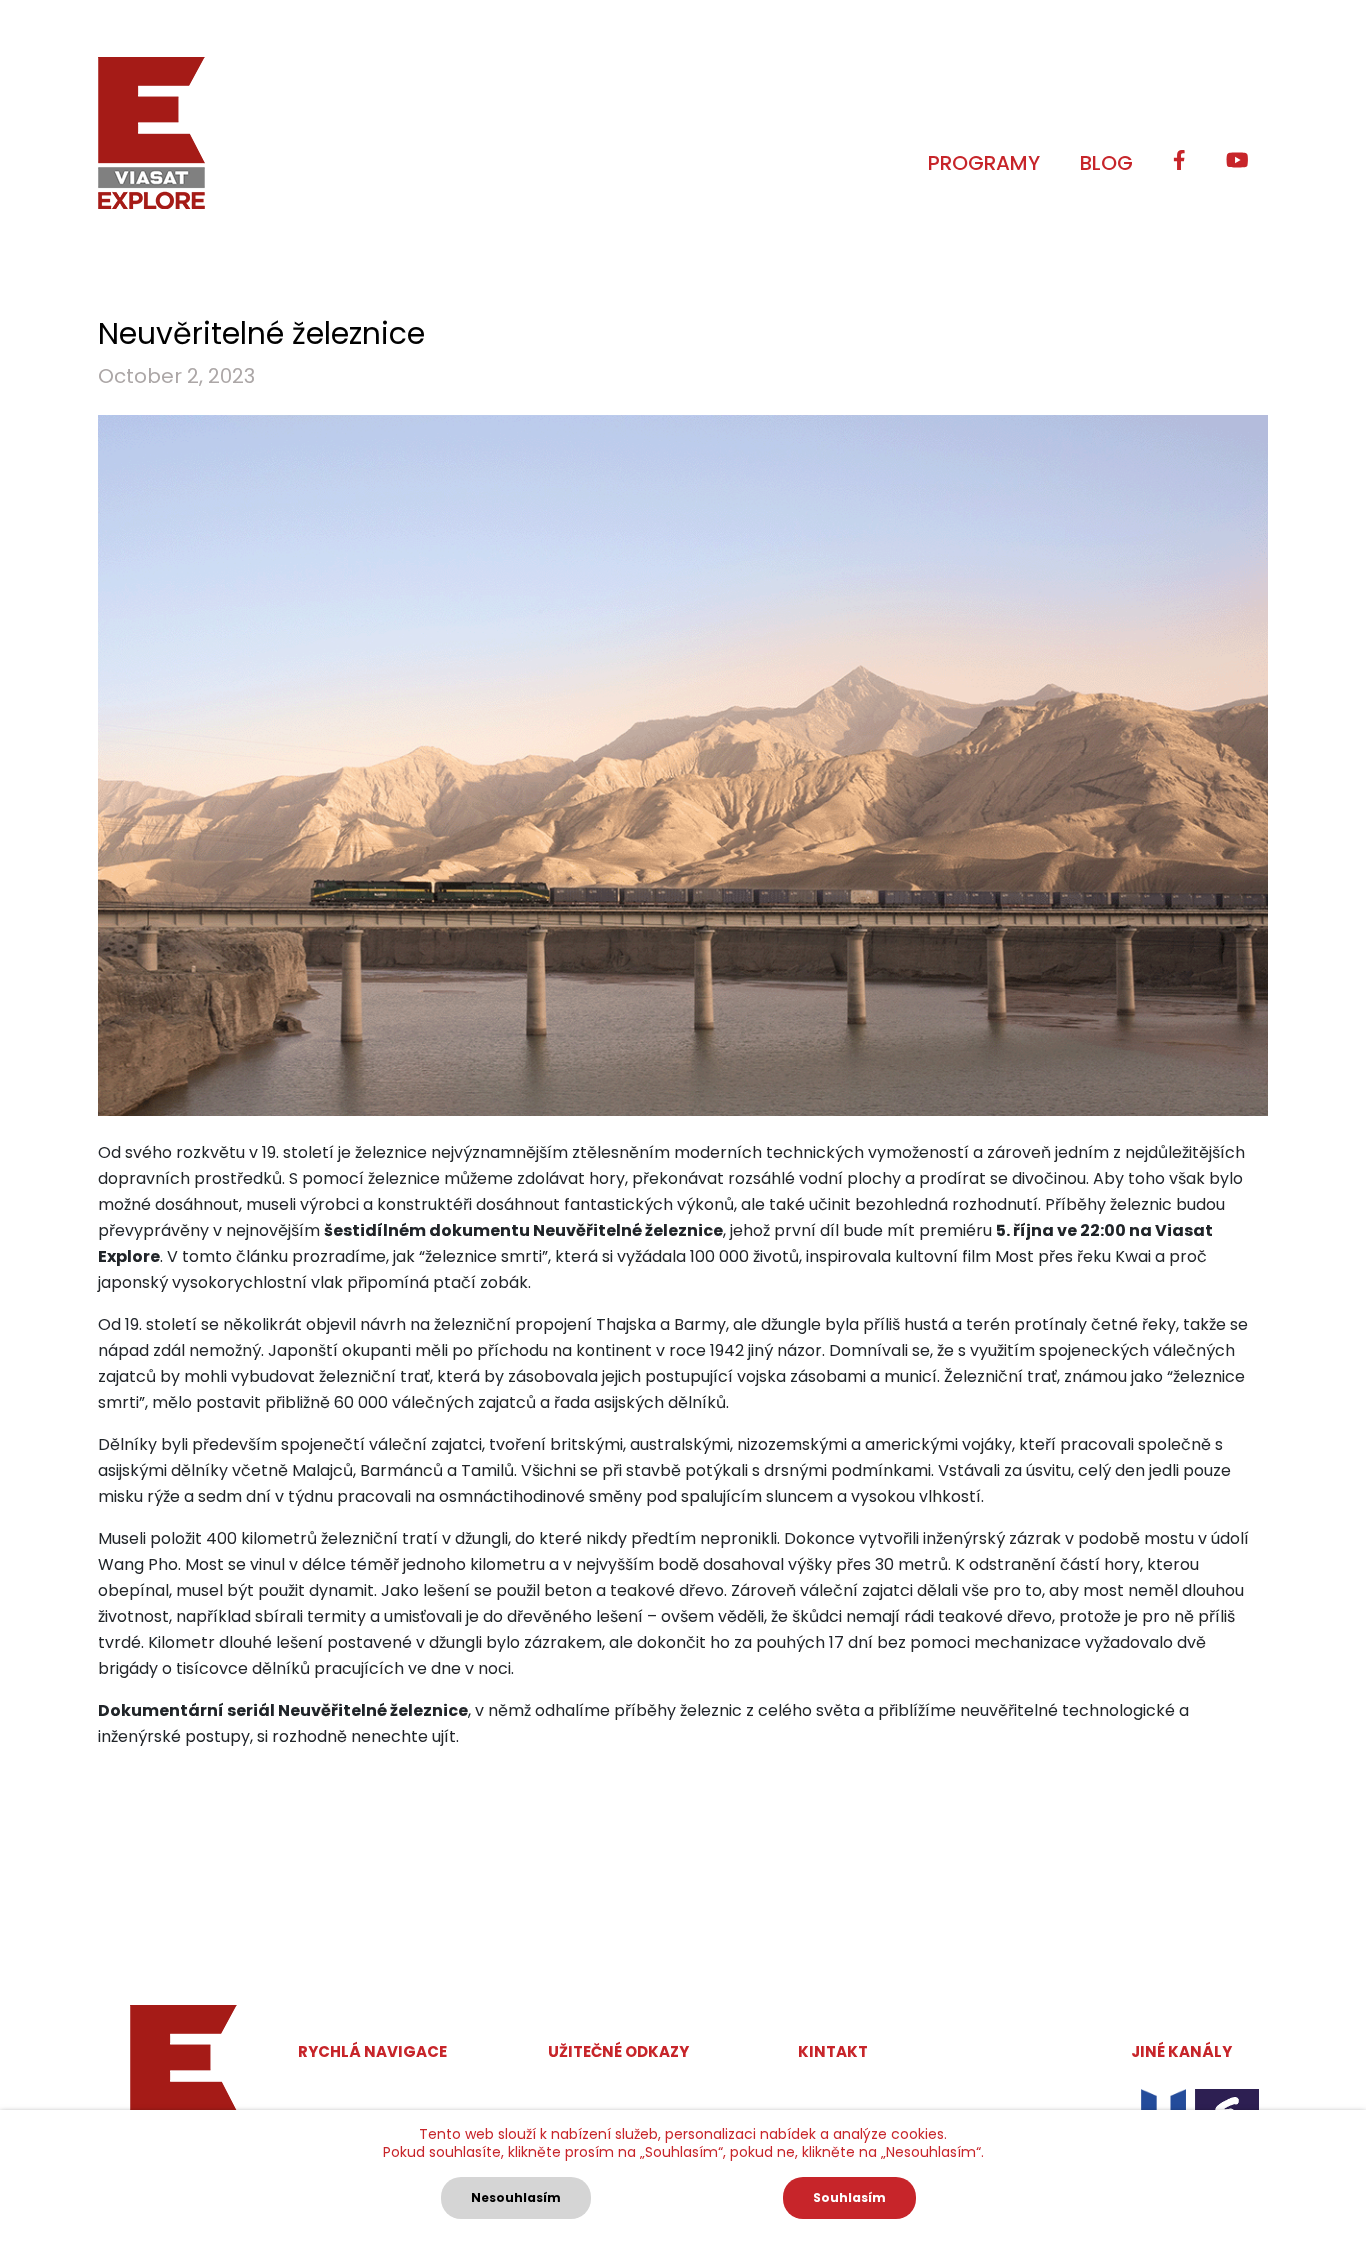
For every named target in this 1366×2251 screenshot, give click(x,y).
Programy (984, 163)
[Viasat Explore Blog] (151, 133)
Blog (1106, 163)
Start (318, 2088)
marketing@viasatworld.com (913, 2089)
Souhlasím (849, 2197)
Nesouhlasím (516, 2197)
